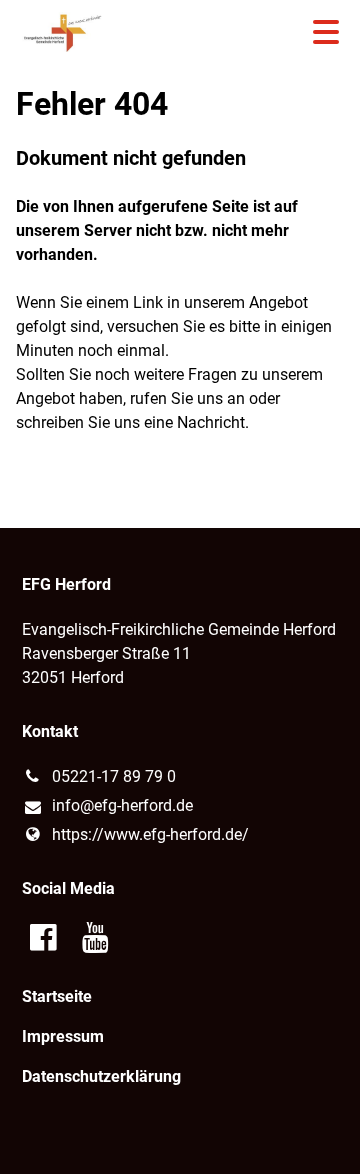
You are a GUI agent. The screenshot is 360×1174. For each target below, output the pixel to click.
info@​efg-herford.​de (122, 805)
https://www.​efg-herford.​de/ (150, 834)
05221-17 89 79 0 (114, 776)
